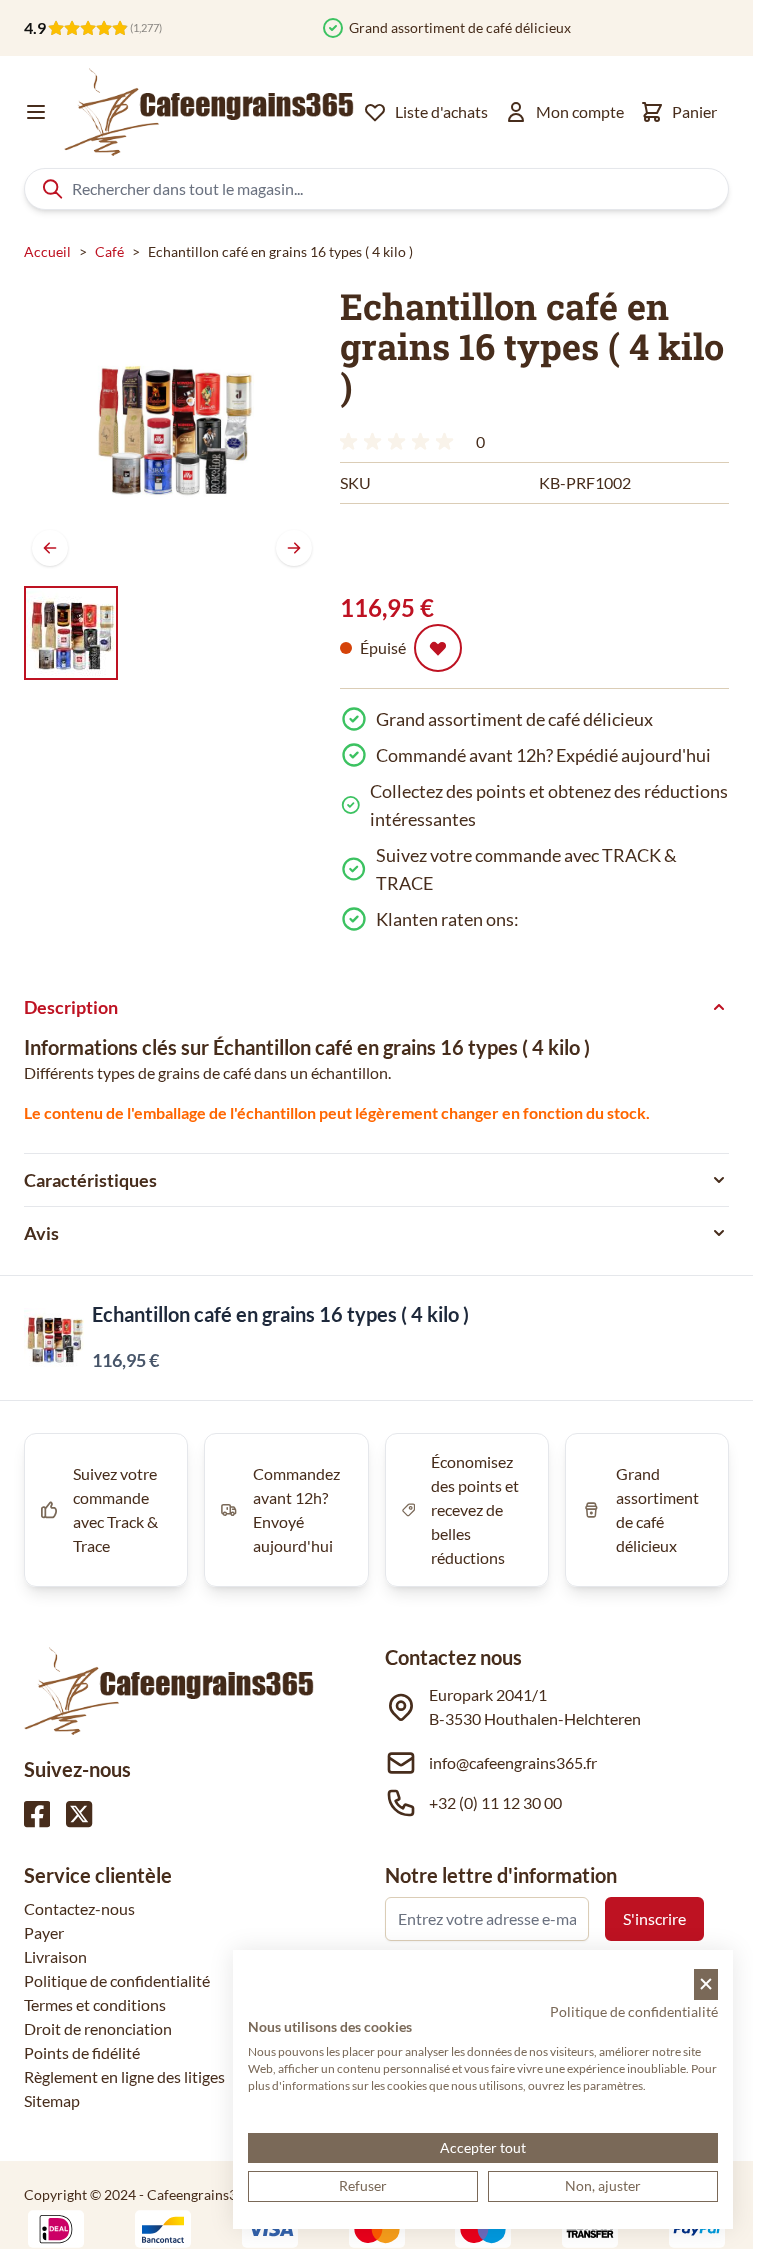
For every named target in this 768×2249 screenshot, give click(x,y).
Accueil (47, 251)
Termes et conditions (95, 2004)
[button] (400, 442)
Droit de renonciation (98, 2028)
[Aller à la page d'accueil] (209, 112)
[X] (79, 1814)
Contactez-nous (79, 1908)
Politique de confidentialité (117, 1980)
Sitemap (52, 2100)
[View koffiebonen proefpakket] (71, 633)
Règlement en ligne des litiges (124, 2076)
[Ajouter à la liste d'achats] (438, 648)
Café (109, 251)
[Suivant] (294, 548)
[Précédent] (50, 548)
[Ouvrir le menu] (36, 112)
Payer (44, 1932)
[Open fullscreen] (172, 426)
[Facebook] (37, 1814)
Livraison (55, 1956)
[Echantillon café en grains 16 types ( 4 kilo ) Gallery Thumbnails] (71, 633)
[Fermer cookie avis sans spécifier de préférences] (706, 1984)
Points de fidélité (82, 2052)
